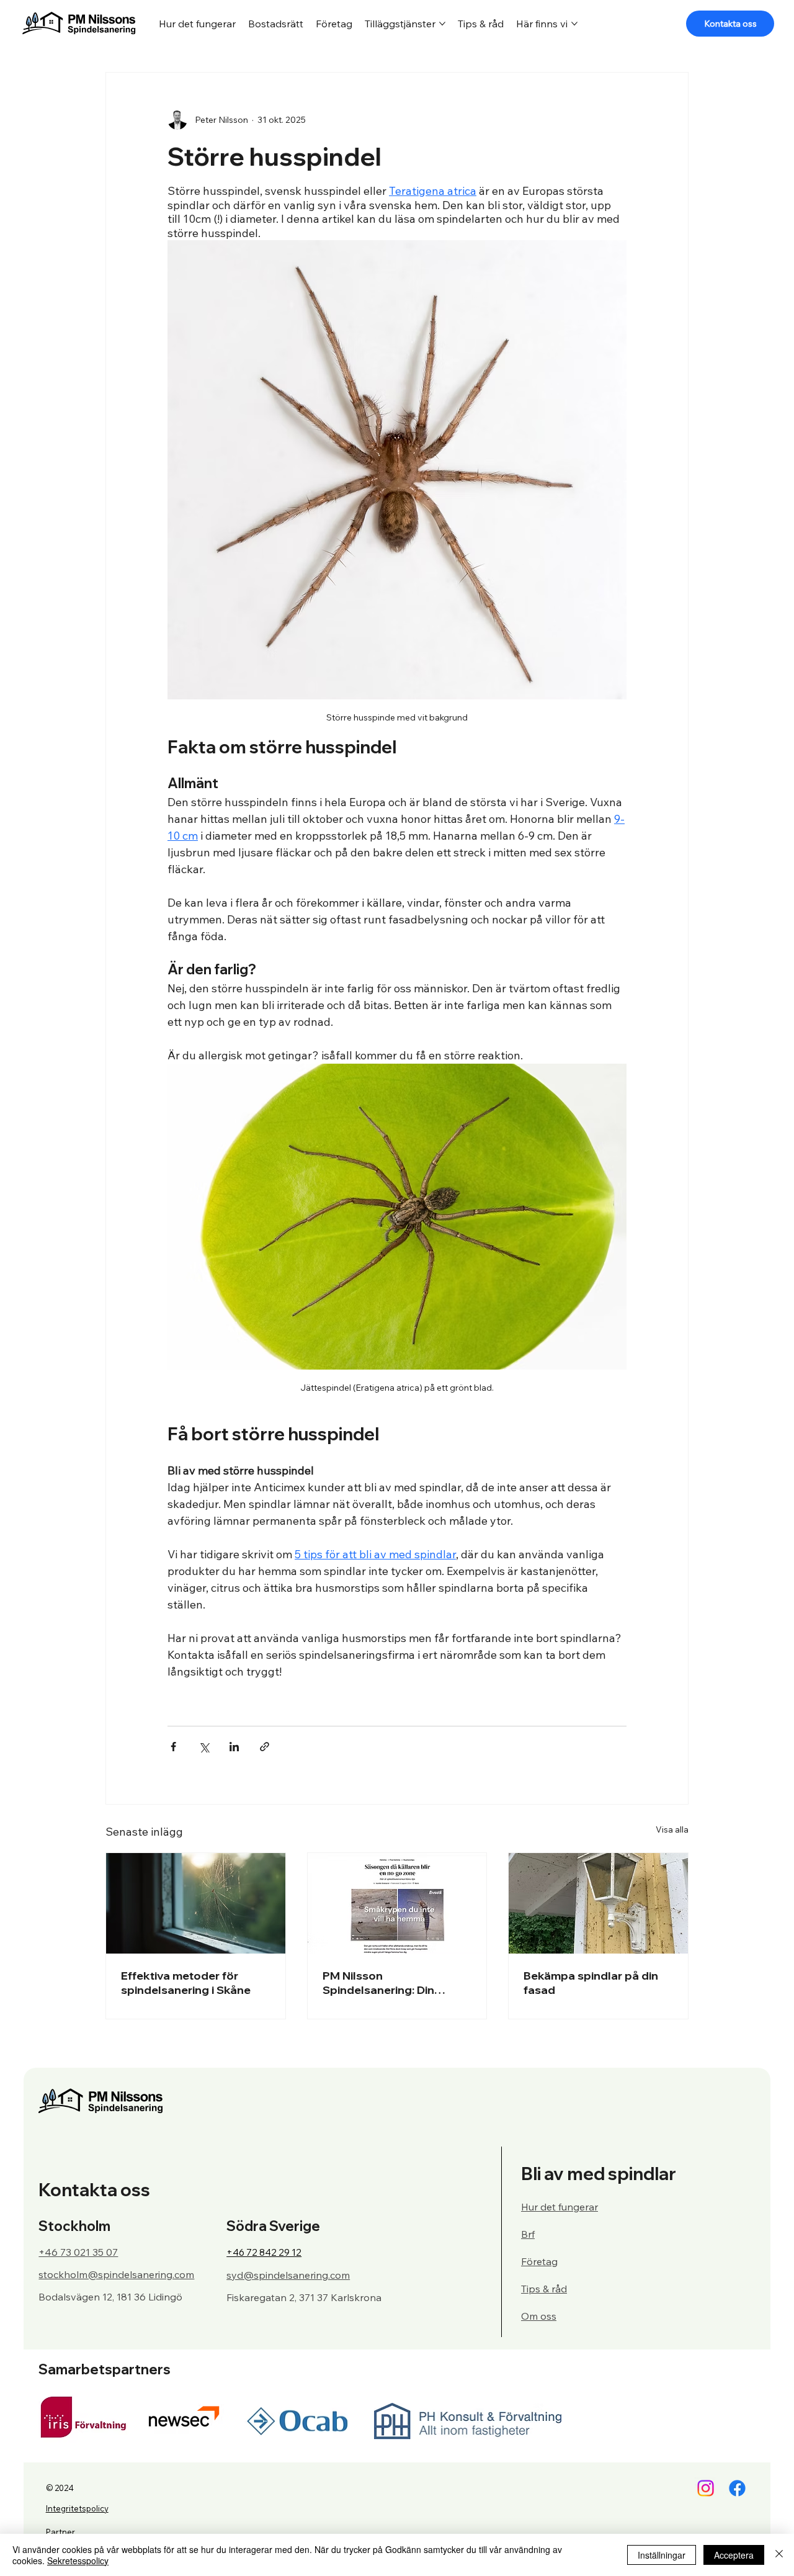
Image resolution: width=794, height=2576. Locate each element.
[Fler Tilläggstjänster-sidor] (442, 24)
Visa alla (672, 1829)
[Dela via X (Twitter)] (204, 1747)
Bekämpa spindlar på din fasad (591, 1983)
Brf (528, 2234)
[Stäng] (779, 2555)
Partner (60, 2532)
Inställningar (662, 2555)
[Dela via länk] (265, 1747)
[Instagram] (706, 2488)
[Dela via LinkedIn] (234, 1747)
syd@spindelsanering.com (288, 2275)
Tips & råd (544, 2289)
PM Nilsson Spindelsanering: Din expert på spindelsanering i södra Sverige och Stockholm (396, 1983)
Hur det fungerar (560, 2207)
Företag (539, 2261)
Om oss (539, 2316)
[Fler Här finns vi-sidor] (574, 24)
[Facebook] (737, 2488)
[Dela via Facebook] (173, 1747)
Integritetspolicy (77, 2508)
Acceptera (734, 2555)
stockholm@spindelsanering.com (116, 2274)
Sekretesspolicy (78, 2560)
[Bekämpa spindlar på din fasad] (598, 1903)
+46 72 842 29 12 (264, 2252)
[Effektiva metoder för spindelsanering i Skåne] (196, 1903)
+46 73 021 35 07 (78, 2252)
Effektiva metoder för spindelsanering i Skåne (186, 1983)
